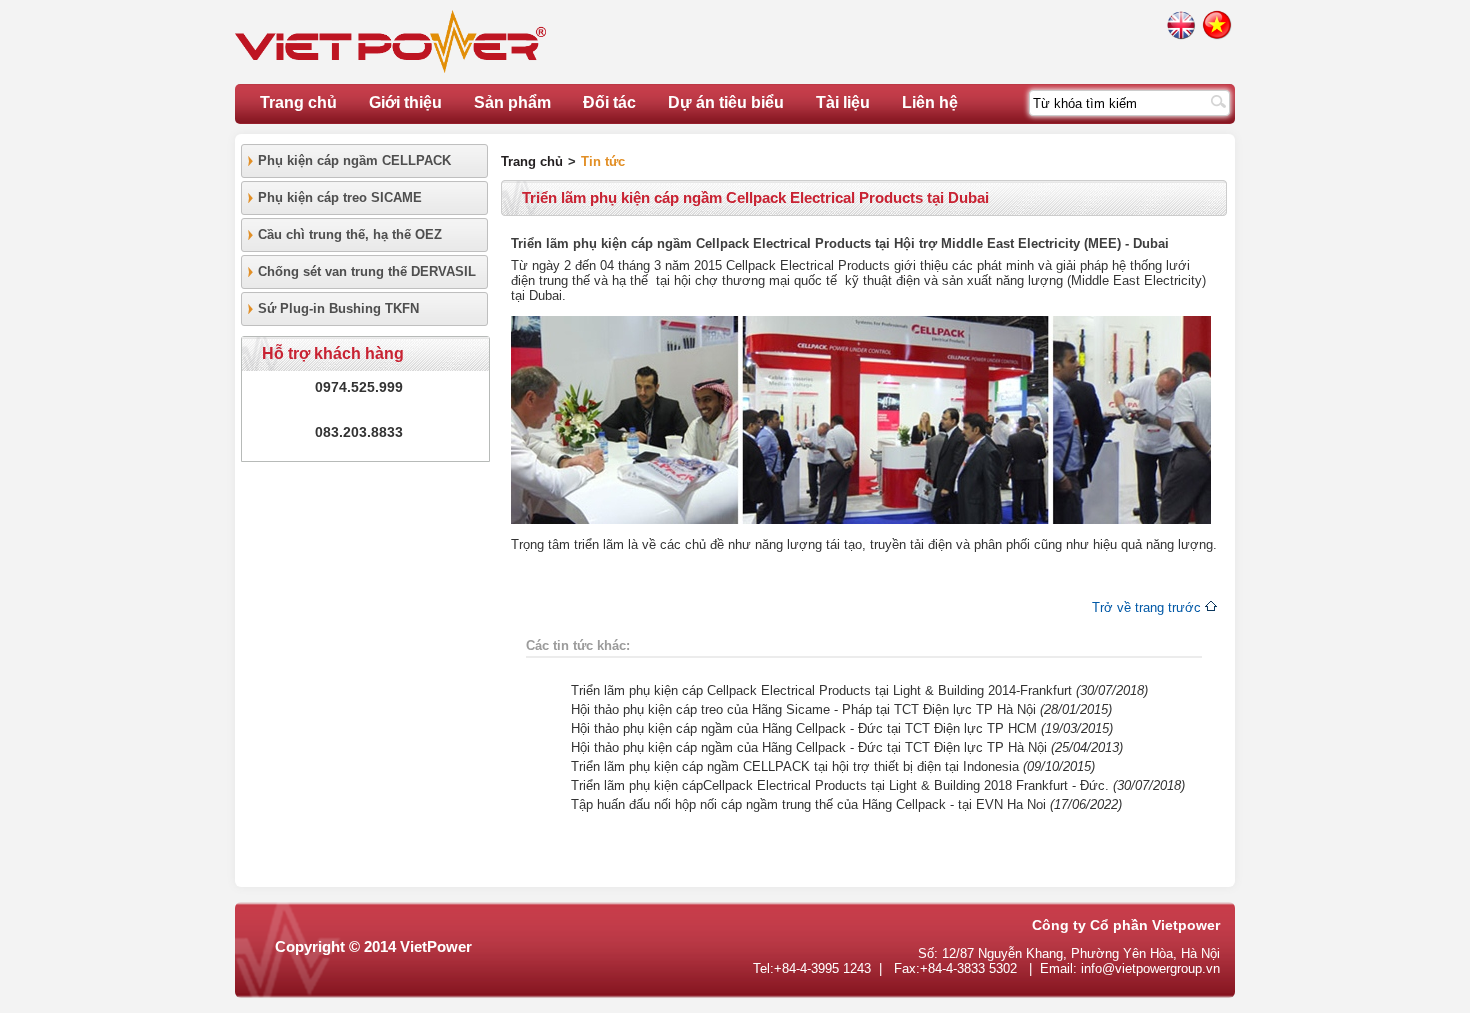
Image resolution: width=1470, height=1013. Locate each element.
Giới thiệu (405, 102)
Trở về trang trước (1146, 607)
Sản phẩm (512, 102)
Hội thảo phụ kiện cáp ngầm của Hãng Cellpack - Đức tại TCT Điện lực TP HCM (804, 728)
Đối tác (609, 102)
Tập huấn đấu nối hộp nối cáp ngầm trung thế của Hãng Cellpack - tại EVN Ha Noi (808, 804)
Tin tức (603, 161)
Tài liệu (843, 102)
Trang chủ (298, 102)
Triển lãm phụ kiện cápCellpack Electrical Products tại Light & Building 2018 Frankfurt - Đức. (842, 785)
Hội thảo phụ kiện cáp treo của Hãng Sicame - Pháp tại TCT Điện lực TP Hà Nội (803, 709)
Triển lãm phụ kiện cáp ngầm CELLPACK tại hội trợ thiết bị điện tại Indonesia (795, 766)
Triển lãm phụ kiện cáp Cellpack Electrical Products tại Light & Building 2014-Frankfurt (821, 690)
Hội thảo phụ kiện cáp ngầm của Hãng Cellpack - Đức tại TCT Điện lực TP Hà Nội (809, 747)
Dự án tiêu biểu (726, 102)
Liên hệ (930, 102)
